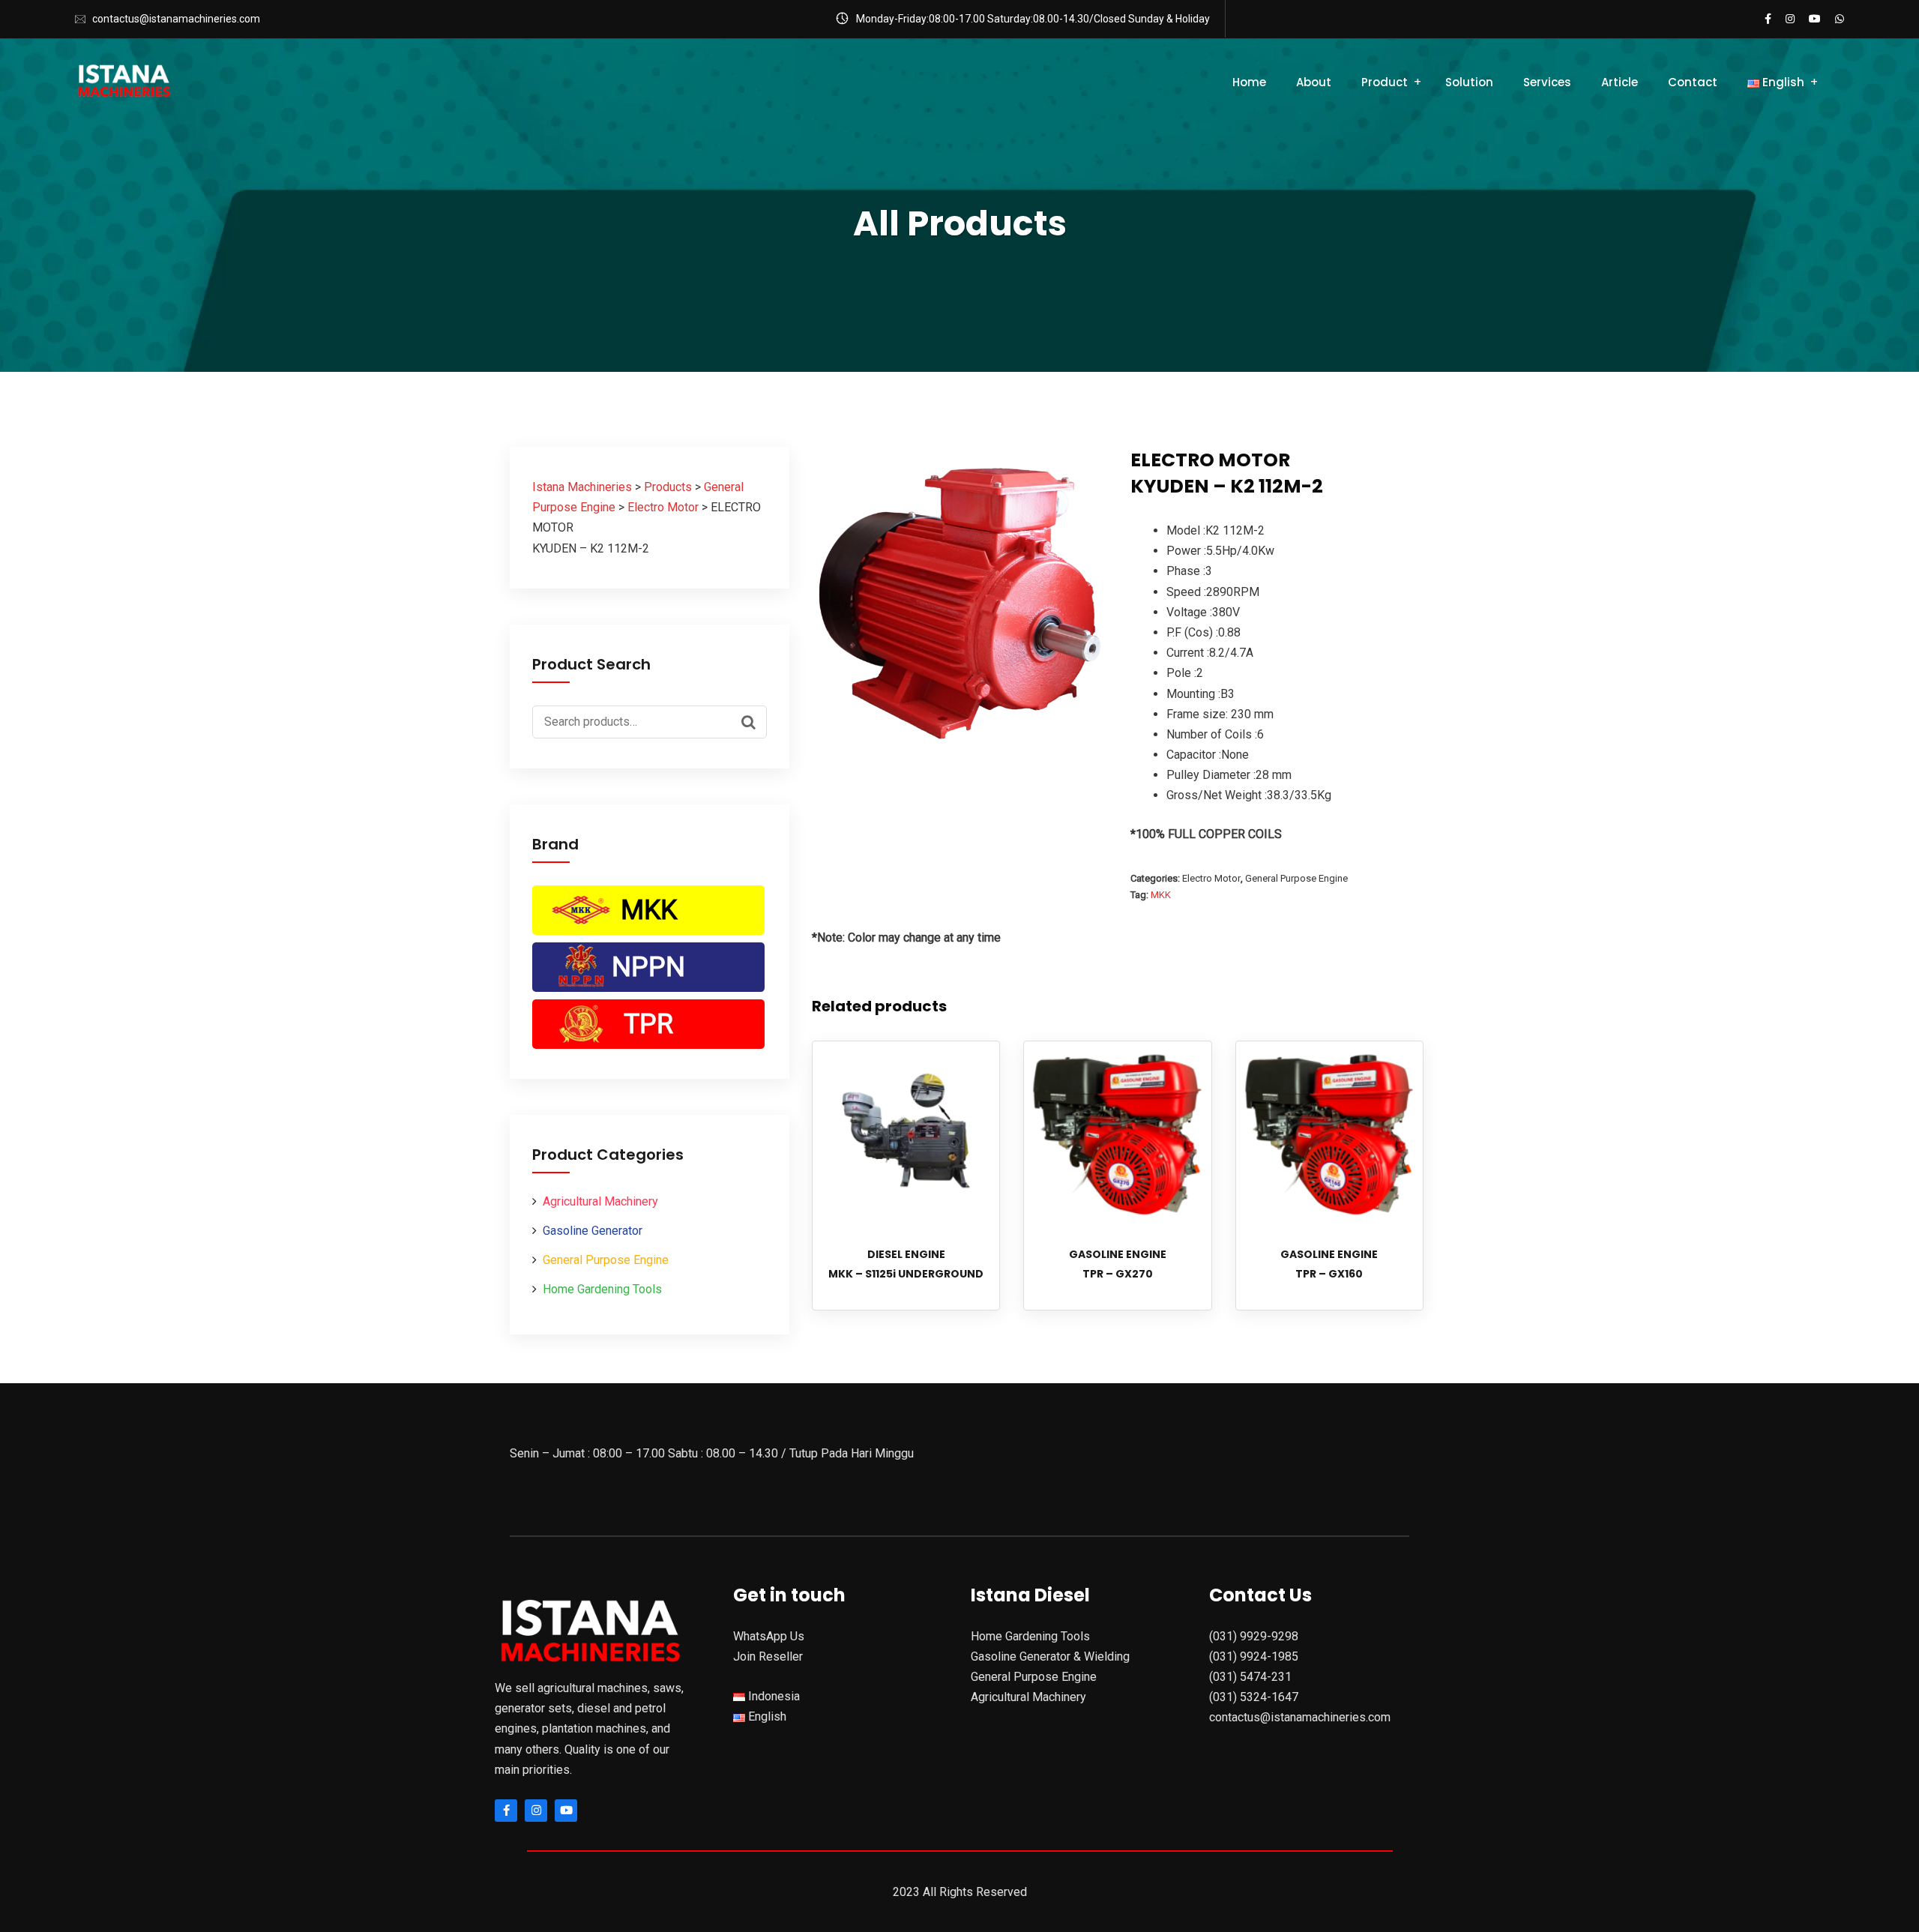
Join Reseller (768, 1656)
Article (1620, 82)
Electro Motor (1211, 878)
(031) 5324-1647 (1254, 1697)
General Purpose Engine (606, 1260)
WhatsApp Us (769, 1636)
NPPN (648, 967)
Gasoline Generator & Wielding (1050, 1656)
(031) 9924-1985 (1254, 1656)
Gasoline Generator (593, 1231)
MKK (649, 910)
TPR (648, 1024)
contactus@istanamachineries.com (176, 19)
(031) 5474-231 (1250, 1677)
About (1314, 82)
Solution (1469, 82)
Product (1385, 82)
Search (752, 720)
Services (1547, 82)
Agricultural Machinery (600, 1201)
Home (1249, 82)
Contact (1693, 82)
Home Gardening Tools (602, 1289)
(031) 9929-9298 (1254, 1636)
